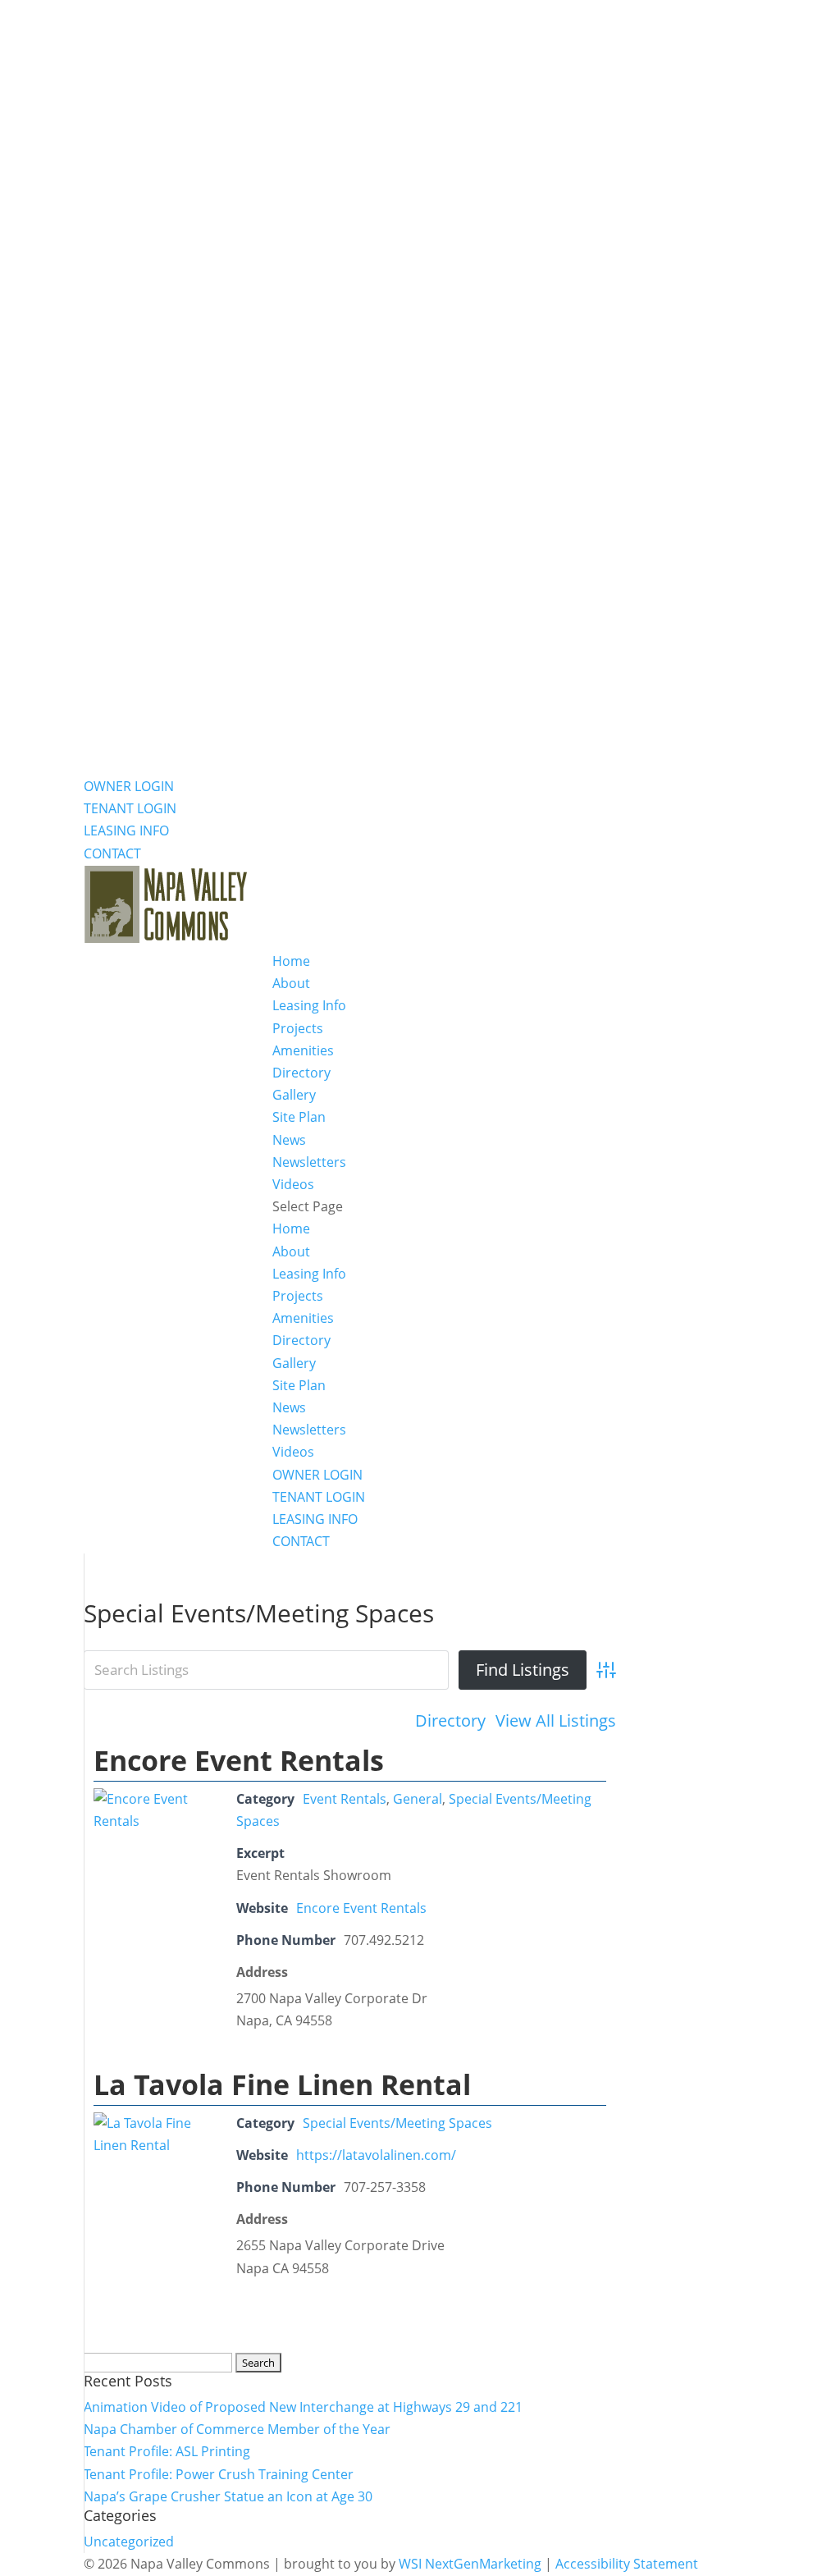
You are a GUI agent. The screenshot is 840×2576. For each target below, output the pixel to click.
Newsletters (309, 1162)
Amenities (303, 1050)
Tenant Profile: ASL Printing (167, 2451)
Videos (293, 1184)
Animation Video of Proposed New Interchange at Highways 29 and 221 (303, 2407)
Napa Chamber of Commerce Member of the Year (237, 2429)
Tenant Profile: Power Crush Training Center (219, 2474)
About (291, 983)
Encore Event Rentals (239, 1760)
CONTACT (112, 853)
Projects (298, 1028)
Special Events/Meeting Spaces (397, 2123)
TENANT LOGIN (130, 808)
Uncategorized (129, 2542)
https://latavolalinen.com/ (376, 2155)
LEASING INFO (126, 830)
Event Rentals (345, 1799)
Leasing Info (309, 1005)
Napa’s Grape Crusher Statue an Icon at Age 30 (228, 2496)
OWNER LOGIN (129, 786)
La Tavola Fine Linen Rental (282, 2084)
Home (291, 961)
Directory (301, 1073)
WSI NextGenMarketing (470, 2564)
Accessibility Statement (627, 2564)
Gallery (294, 1095)
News (289, 1140)
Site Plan (299, 1117)
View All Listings (556, 1720)
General (418, 1799)
